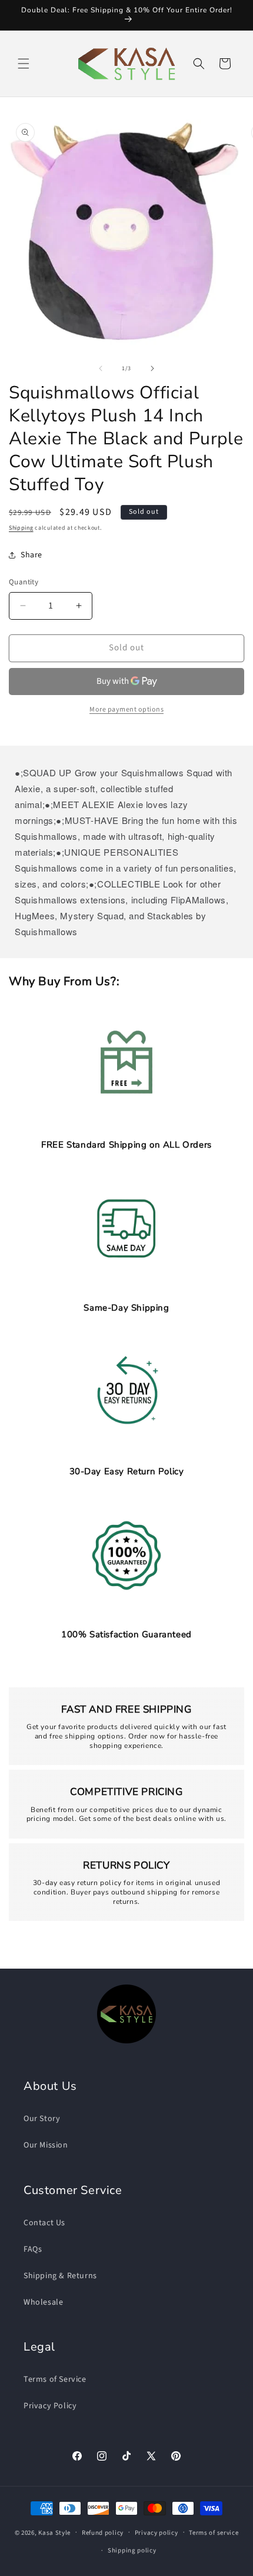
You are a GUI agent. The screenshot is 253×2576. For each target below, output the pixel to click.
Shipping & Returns (60, 2276)
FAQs (33, 2249)
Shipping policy (132, 2550)
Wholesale (43, 2302)
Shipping (21, 528)
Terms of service (214, 2533)
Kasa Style (54, 2532)
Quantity (24, 582)
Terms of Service (55, 2379)
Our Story (42, 2119)
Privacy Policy (50, 2406)
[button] (24, 64)
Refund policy (103, 2533)
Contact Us (44, 2223)
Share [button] (31, 555)
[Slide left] (101, 368)
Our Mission (46, 2145)
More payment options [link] (126, 709)
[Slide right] (152, 368)
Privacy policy (157, 2533)
